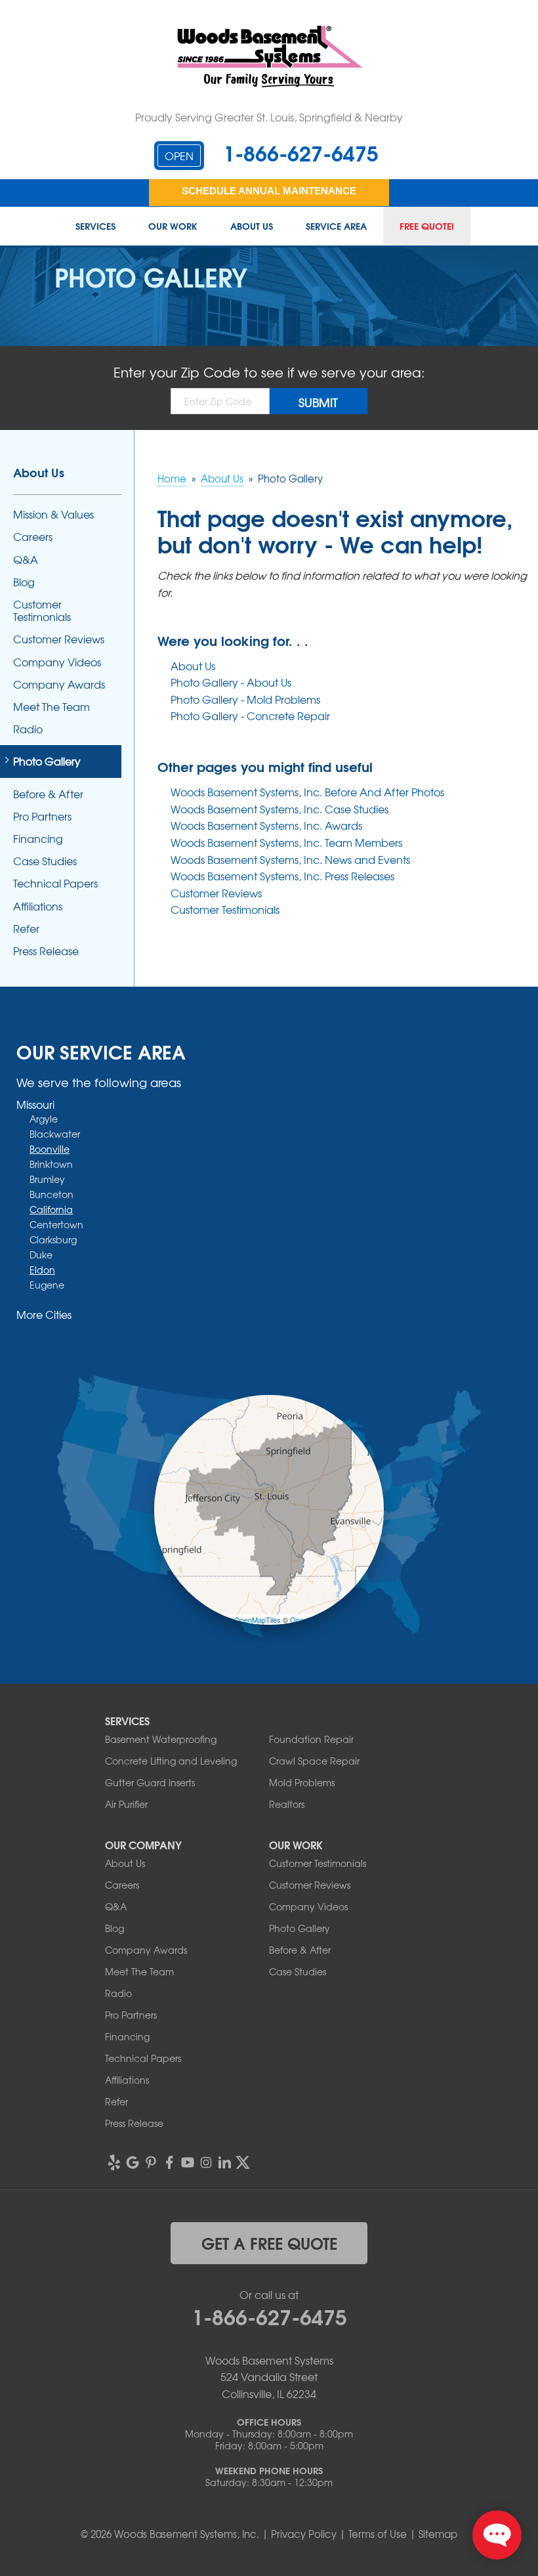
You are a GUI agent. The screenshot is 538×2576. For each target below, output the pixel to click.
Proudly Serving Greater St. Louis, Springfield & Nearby (269, 117)
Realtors (287, 1804)
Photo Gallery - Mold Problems (245, 699)
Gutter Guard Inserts (150, 1782)
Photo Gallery (47, 761)
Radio (28, 729)
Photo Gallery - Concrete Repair (250, 716)
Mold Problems (302, 1782)
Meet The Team (52, 707)
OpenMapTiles (258, 1620)
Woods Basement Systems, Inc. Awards (266, 825)
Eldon (42, 1270)
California (51, 1209)
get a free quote (269, 2243)
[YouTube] (188, 2162)
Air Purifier (126, 1804)
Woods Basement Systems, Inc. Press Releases (282, 876)
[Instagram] (206, 2162)
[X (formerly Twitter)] (243, 2162)
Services (95, 226)
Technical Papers (55, 883)
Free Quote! (427, 226)
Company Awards (59, 684)
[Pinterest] (151, 2162)
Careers (33, 537)
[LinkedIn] (224, 2162)
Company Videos (57, 662)
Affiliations (38, 906)
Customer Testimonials (225, 909)
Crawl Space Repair (314, 1761)
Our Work (173, 226)
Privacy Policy (304, 2534)
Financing (38, 839)
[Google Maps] (133, 2162)
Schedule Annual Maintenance (269, 191)
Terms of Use (378, 2534)
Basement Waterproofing (161, 1739)
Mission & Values (53, 514)
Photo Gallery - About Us (231, 682)
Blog (24, 582)
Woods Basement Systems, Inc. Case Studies (279, 809)
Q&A (26, 560)
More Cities (44, 1314)
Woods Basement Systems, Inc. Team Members (286, 842)
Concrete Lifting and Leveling (171, 1761)
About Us (252, 226)
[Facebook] (169, 2162)
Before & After (48, 794)
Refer (26, 929)
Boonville (50, 1149)
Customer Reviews (216, 893)
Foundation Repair (311, 1739)
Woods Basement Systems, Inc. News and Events (290, 859)
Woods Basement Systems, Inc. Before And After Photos (307, 792)
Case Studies (45, 861)
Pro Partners (42, 816)
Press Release (46, 951)
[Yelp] (114, 2162)
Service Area (336, 226)
